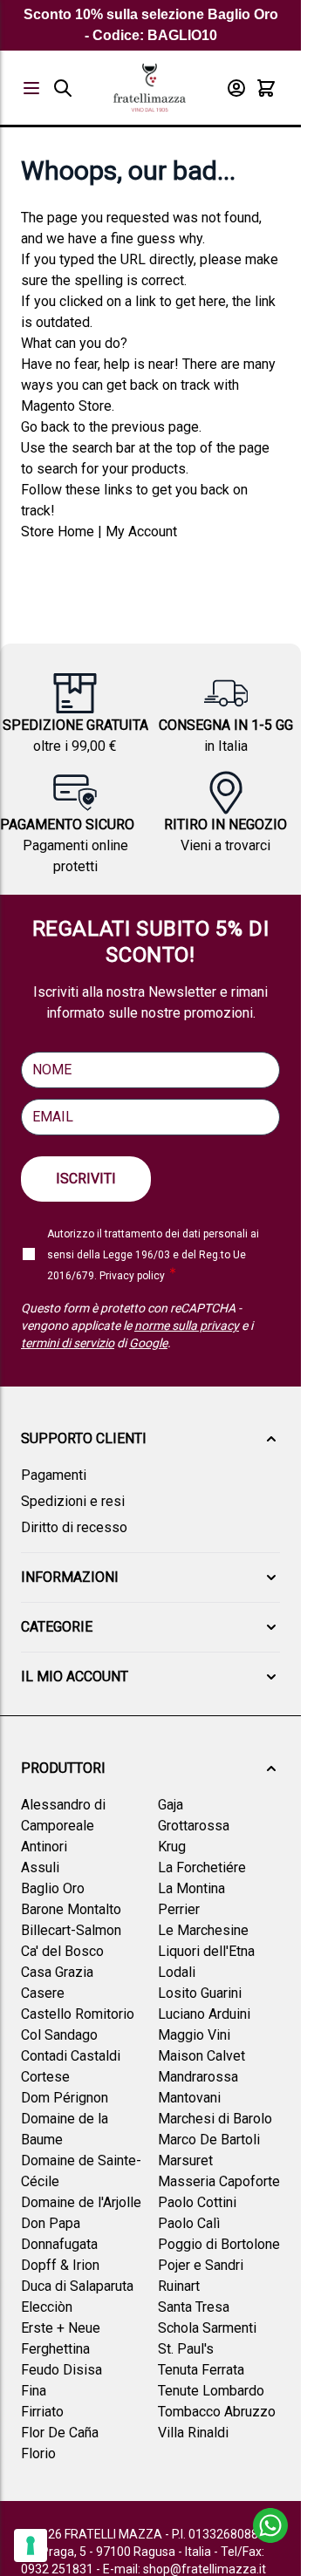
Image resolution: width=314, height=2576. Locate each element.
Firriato (42, 2412)
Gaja (171, 1805)
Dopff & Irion (60, 2265)
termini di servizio (68, 1343)
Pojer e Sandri (201, 2265)
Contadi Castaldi (71, 2056)
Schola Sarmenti (207, 2328)
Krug (172, 1847)
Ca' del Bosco (62, 1951)
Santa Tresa (194, 2307)
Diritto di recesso (74, 1527)
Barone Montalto (71, 1909)
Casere (43, 1993)
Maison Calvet (201, 2056)
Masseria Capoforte (219, 2181)
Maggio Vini (194, 2035)
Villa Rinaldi (193, 2433)
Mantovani (189, 2098)
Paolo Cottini (197, 2202)
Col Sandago (59, 2035)
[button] (150, 1439)
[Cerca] (63, 88)
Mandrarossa (198, 2077)
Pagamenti (54, 1475)
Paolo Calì (189, 2223)
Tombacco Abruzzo (217, 2412)
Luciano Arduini (204, 2014)
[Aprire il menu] (31, 88)
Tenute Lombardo (211, 2391)
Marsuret (185, 2160)
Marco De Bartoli (209, 2140)
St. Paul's (186, 2349)
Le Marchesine (203, 1930)
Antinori (44, 1847)
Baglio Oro (53, 1888)
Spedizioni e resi (73, 1501)
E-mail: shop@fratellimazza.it (184, 2569)
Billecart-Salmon (71, 1930)
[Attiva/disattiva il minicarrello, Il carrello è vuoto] (266, 88)
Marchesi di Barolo (215, 2119)
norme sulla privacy (187, 1325)
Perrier (179, 1909)
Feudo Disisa (61, 2370)
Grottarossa (194, 1826)
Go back (45, 427)
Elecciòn (47, 2307)
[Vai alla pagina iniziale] (150, 88)
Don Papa (51, 2223)
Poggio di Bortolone (219, 2244)
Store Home (58, 532)
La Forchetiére (202, 1867)
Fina (34, 2391)
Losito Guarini (200, 1993)
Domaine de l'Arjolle (81, 2202)
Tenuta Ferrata (201, 2370)
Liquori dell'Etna (206, 1951)
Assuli (40, 1867)
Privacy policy (132, 1276)
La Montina (191, 1888)
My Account (141, 532)
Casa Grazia (57, 1972)
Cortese (45, 2077)
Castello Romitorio (78, 2014)
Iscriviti (86, 1179)
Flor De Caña (60, 2433)
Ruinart (179, 2286)
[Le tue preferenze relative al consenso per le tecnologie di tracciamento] (31, 2545)
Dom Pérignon (65, 2098)
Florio (38, 2453)
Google (148, 1343)
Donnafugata (59, 2244)
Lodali (177, 1972)
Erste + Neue (61, 2328)
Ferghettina (55, 2349)
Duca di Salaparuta (77, 2286)
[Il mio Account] (236, 88)
